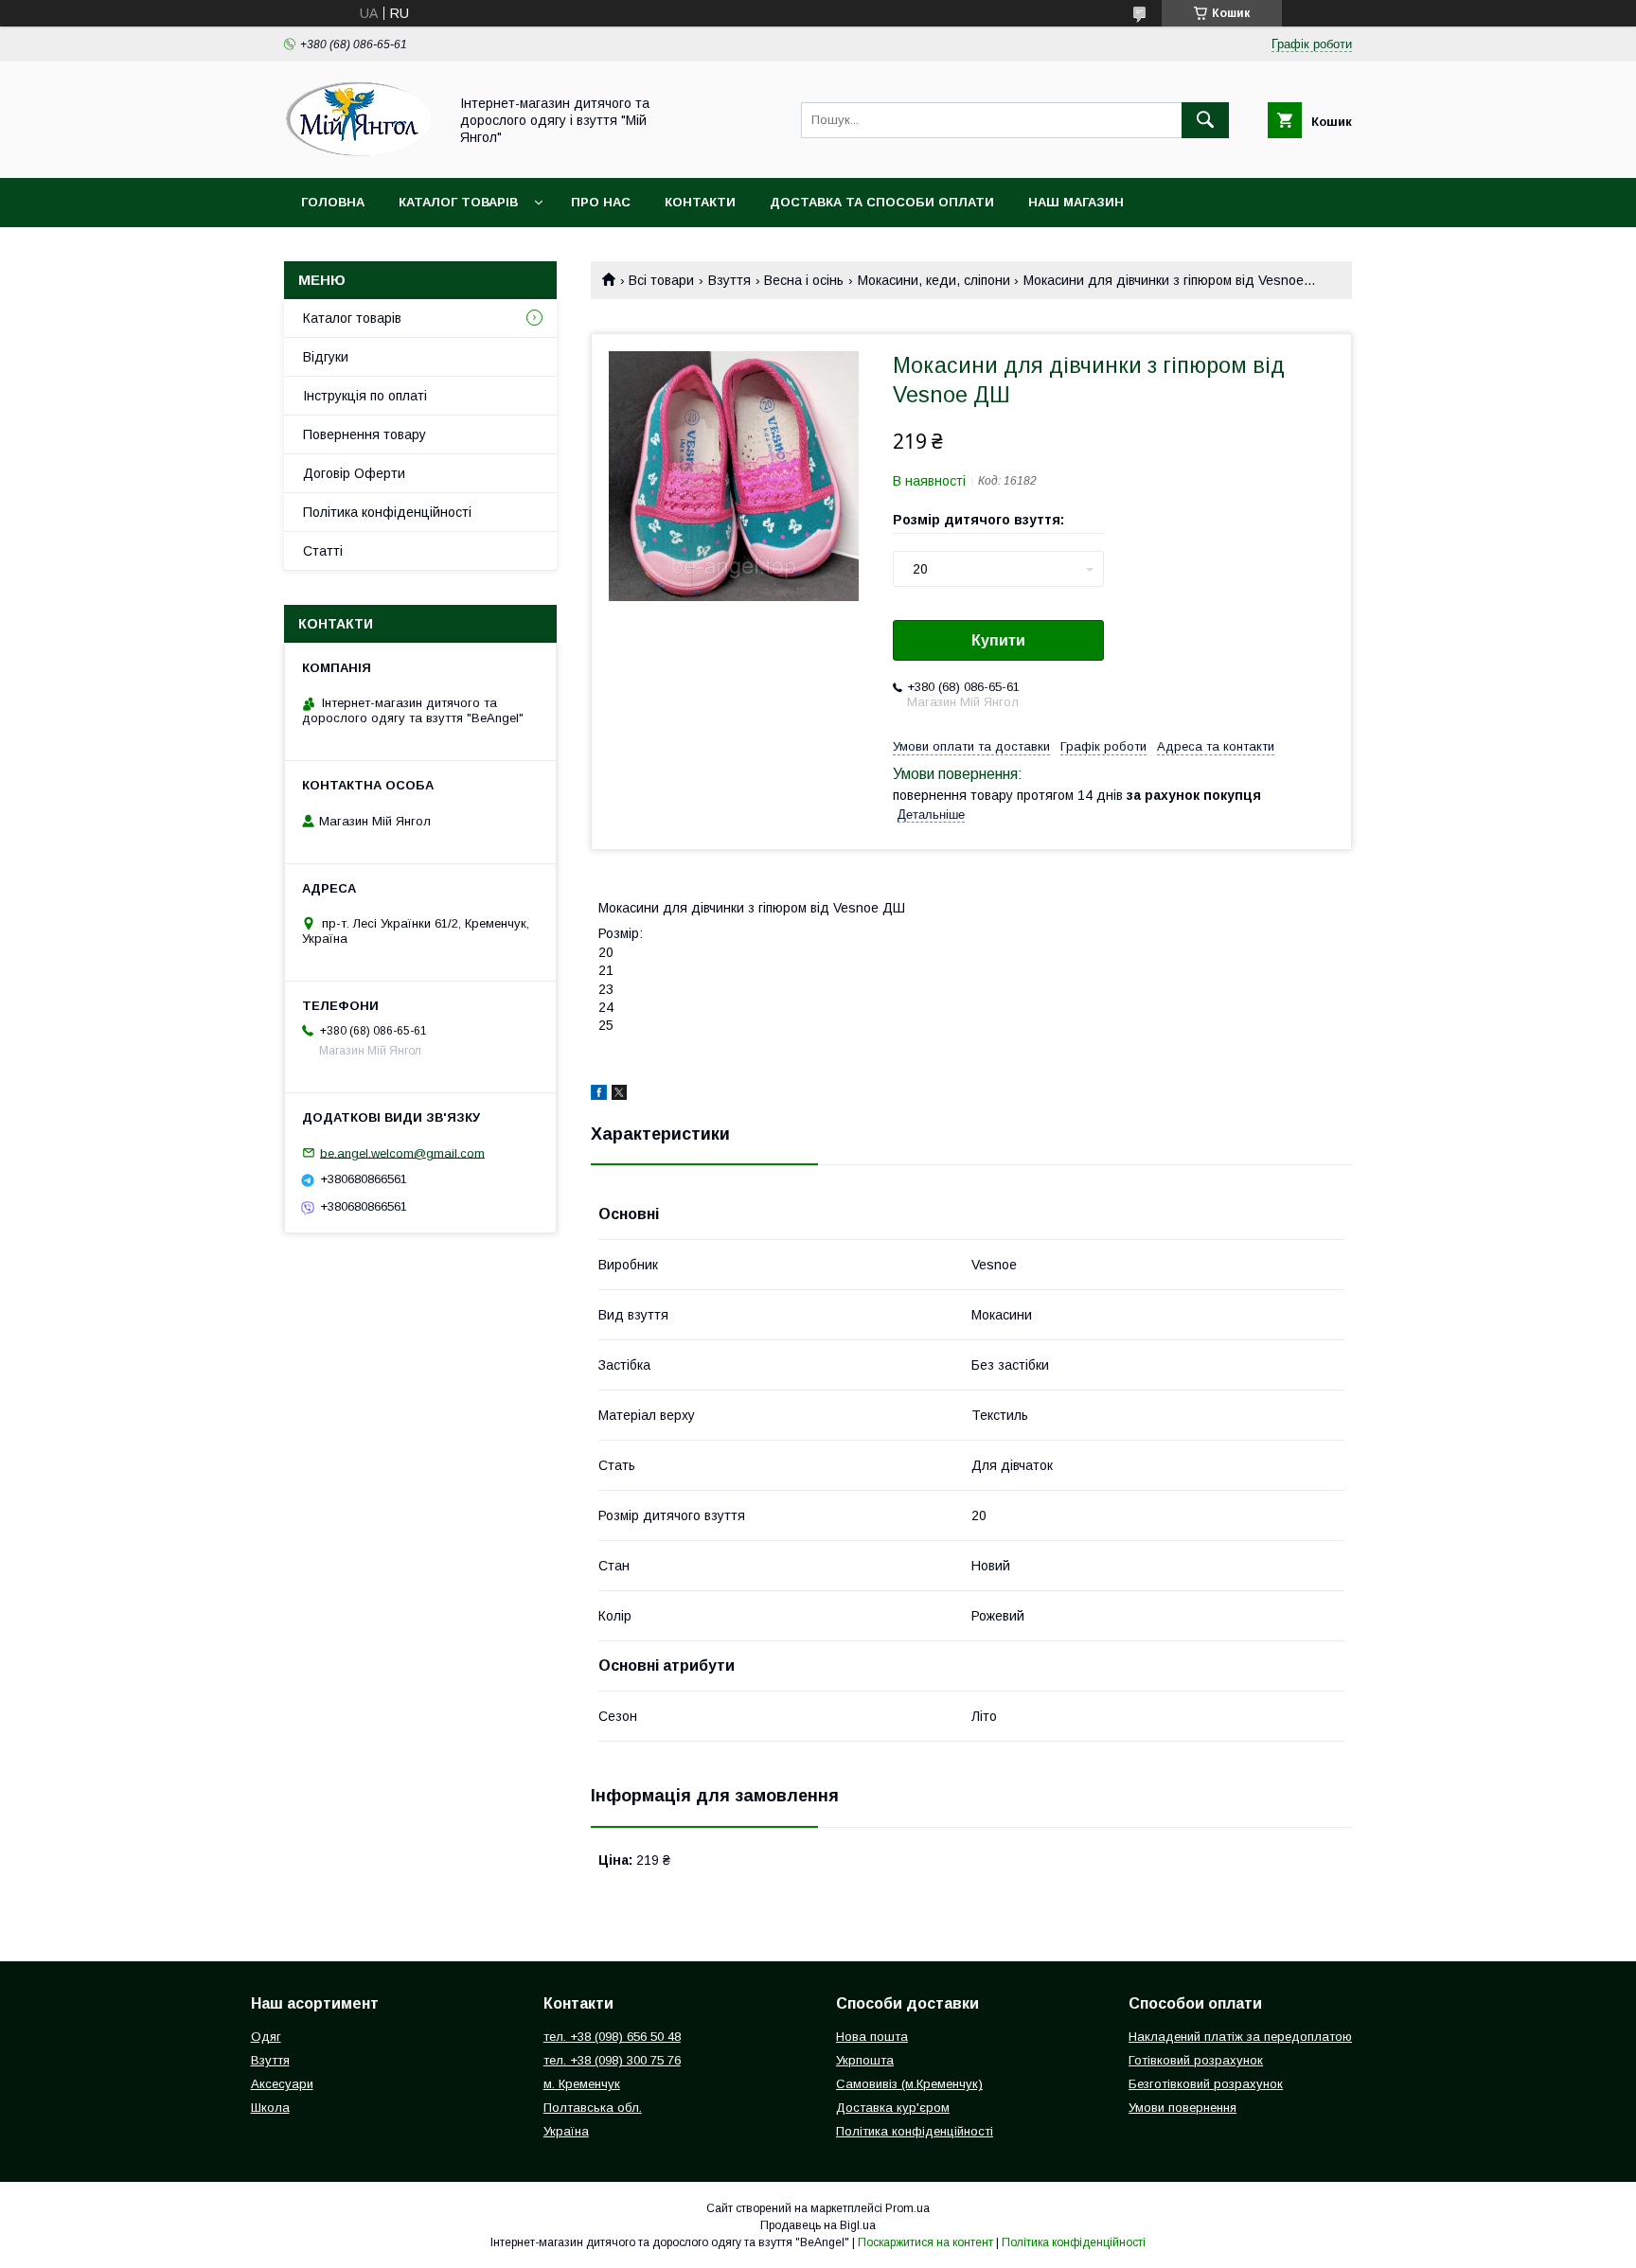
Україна (566, 2131)
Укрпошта (865, 2060)
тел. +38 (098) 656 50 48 (612, 2037)
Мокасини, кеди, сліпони (934, 280)
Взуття (729, 280)
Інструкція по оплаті (365, 396)
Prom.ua (907, 2208)
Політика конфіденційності (387, 512)
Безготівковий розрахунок (1206, 2084)
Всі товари (661, 280)
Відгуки (326, 357)
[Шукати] (1205, 120)
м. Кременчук (582, 2084)
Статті (323, 551)
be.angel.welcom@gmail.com (402, 1152)
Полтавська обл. (593, 2108)
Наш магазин (1076, 202)
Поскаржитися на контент (925, 2242)
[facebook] (599, 1095)
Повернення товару (365, 434)
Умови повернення (1183, 2108)
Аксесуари (282, 2084)
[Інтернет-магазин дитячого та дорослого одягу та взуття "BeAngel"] (361, 153)
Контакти (700, 202)
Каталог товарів (458, 202)
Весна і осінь (804, 280)
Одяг (266, 2037)
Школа (270, 2108)
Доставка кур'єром (893, 2108)
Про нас (601, 202)
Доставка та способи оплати (882, 202)
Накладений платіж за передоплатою (1240, 2037)
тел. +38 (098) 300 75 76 (612, 2060)
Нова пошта (872, 2037)
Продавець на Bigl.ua (818, 2225)
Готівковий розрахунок (1196, 2060)
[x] (619, 1095)
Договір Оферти (354, 473)
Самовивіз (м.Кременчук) (909, 2084)
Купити (998, 640)
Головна (333, 202)
